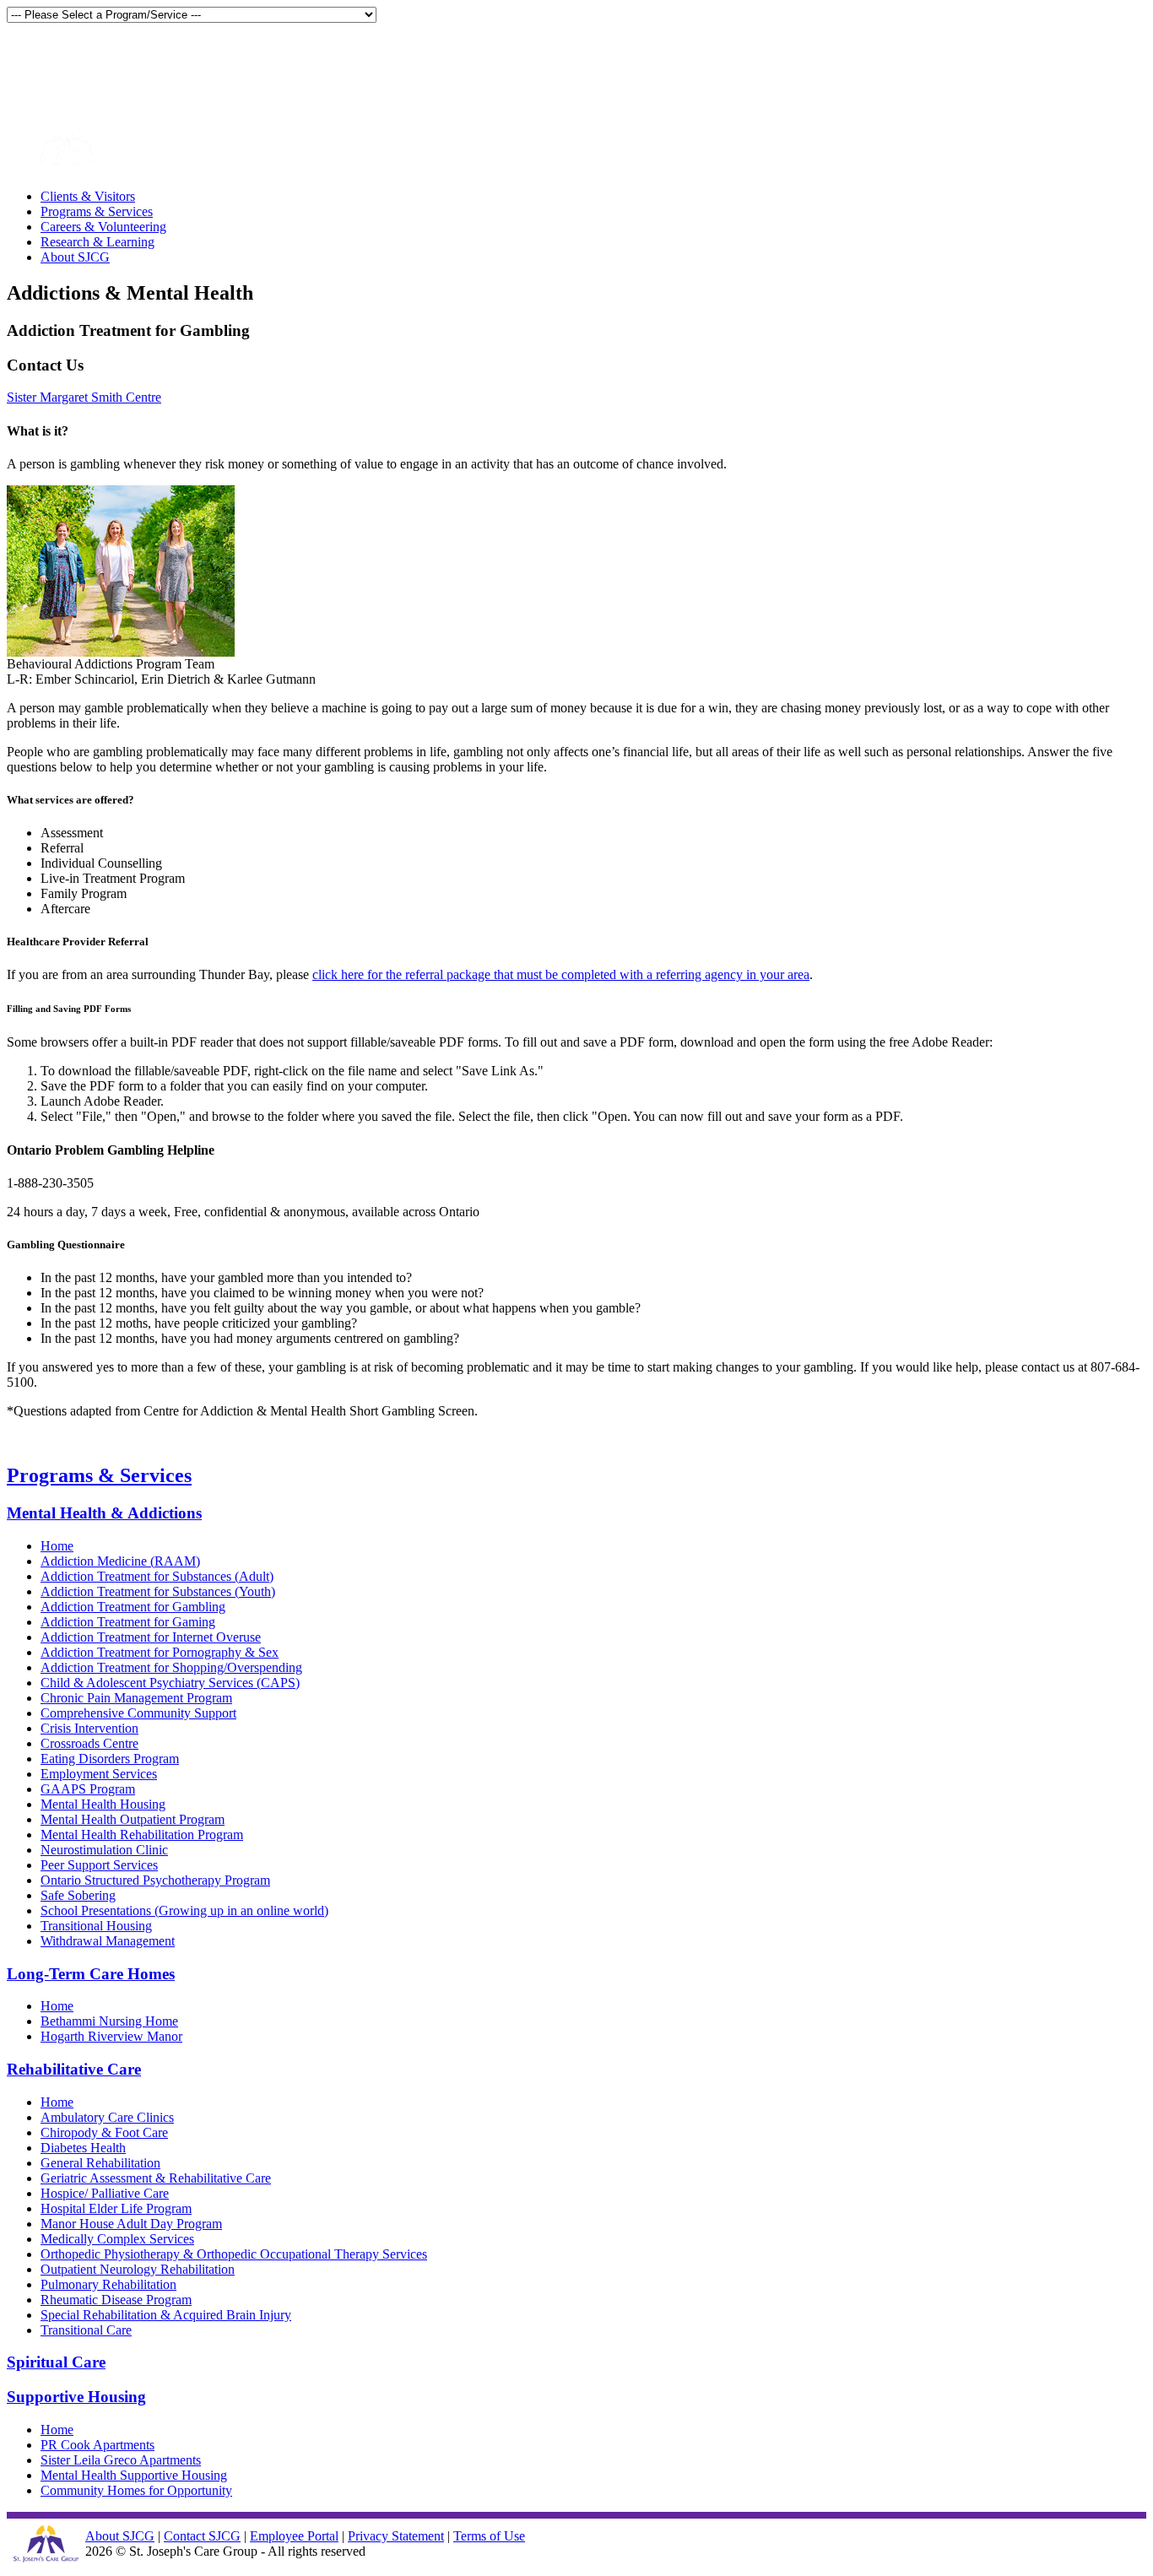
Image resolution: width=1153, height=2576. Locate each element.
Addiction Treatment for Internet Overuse (151, 1637)
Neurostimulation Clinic (104, 1850)
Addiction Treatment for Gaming (128, 1622)
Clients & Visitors (88, 196)
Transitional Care (86, 2330)
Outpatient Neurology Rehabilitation (138, 2269)
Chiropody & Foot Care (104, 2132)
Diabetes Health (83, 2148)
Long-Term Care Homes (91, 1974)
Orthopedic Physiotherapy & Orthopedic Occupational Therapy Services (234, 2254)
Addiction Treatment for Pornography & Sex (160, 1652)
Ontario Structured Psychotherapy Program (155, 1880)
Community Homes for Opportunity (136, 2490)
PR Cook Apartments (97, 2445)
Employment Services (99, 1774)
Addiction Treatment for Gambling (133, 1607)
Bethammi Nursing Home (109, 2021)
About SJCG (75, 257)
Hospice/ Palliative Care (105, 2193)
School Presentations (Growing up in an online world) (184, 1910)
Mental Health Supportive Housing (134, 2475)
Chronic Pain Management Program (136, 1698)
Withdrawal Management (108, 1941)
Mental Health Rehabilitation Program (142, 1835)
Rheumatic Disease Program (116, 2300)
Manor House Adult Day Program (131, 2224)
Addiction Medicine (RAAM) (120, 1561)
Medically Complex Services (117, 2239)
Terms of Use (489, 2536)
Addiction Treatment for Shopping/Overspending (171, 1667)
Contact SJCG (202, 2536)
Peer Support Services (99, 1865)
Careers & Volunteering (103, 227)
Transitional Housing (96, 1926)
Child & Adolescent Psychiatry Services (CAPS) (170, 1683)
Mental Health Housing (103, 1804)
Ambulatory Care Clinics (107, 2117)
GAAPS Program (88, 1789)
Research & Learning (97, 242)
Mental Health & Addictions (104, 1513)
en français (38, 58)
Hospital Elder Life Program (116, 2208)
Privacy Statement (396, 2536)
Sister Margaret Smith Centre (84, 397)
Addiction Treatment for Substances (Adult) (157, 1576)
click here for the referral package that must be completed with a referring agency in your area (561, 974)
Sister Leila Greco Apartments (121, 2460)
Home (57, 1546)
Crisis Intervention (89, 1728)
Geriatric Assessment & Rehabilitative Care (156, 2178)
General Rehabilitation (100, 2163)
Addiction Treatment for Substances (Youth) (158, 1591)
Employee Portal (294, 2536)
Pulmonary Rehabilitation (108, 2284)
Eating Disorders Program (110, 1759)
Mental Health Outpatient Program (133, 1819)
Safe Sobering (78, 1895)
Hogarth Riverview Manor (111, 2036)
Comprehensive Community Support (138, 1713)
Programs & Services (97, 211)
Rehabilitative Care (74, 2069)
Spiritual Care (56, 2362)
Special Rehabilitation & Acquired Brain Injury (166, 2315)
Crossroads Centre (89, 1743)
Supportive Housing (76, 2397)
